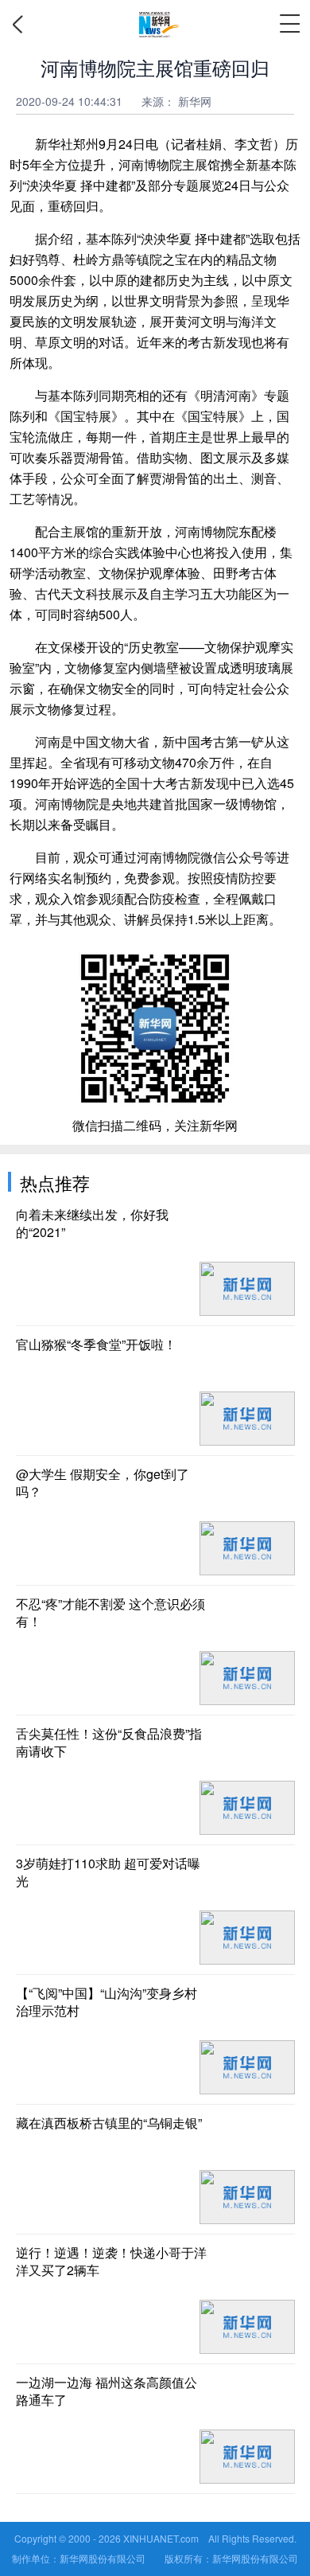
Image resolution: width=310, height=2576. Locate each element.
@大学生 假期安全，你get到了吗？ (103, 1483)
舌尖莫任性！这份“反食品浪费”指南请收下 (109, 1743)
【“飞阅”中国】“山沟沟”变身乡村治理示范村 (107, 2002)
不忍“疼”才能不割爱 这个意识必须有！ (110, 1613)
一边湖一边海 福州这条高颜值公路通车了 (107, 2391)
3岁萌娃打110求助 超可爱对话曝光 (108, 1872)
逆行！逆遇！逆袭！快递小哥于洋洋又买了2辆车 (111, 2262)
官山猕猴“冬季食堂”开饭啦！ (96, 1345)
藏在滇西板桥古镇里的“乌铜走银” (109, 2123)
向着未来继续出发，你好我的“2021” (92, 1224)
